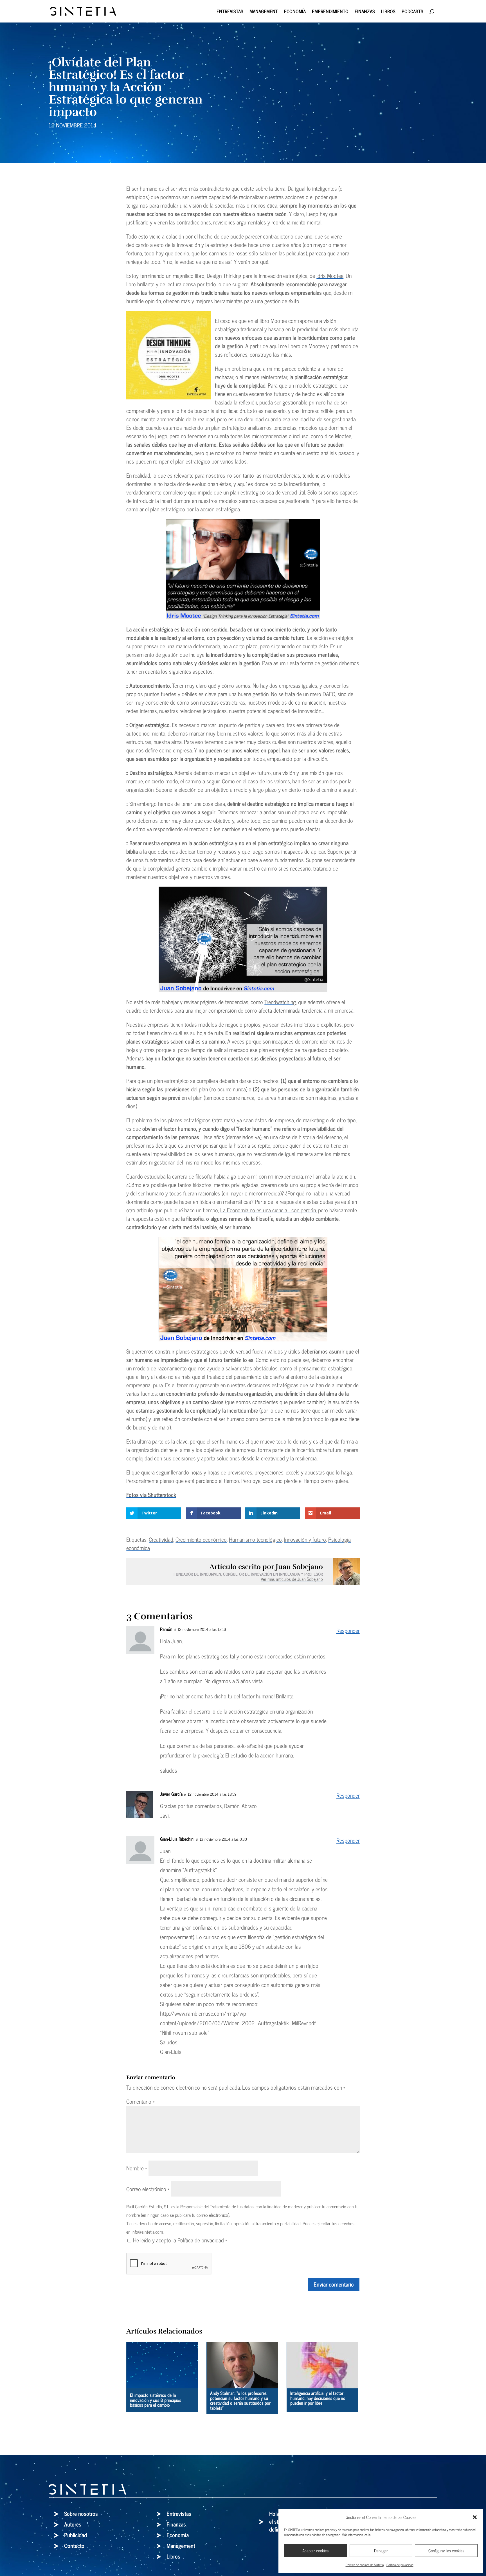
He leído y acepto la (180, 2240)
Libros (388, 12)
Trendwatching (280, 1002)
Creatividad (161, 1539)
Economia (178, 2535)
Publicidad (76, 2535)
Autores (73, 2524)
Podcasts (412, 12)
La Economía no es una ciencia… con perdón (268, 1210)
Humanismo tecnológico (255, 1539)
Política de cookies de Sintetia (365, 2565)
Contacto (74, 2545)
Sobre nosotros (81, 2513)
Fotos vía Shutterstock (151, 1495)
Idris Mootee (330, 276)
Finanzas (365, 12)
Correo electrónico (148, 2189)
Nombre (137, 2168)
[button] (475, 2517)
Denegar (381, 2551)
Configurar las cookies (446, 2551)
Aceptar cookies (315, 2551)
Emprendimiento (330, 12)
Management (264, 12)
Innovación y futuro (305, 1539)
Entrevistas (230, 12)
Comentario (140, 2101)
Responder (348, 1630)
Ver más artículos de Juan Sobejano (292, 1579)
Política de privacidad (400, 2565)
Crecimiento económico (201, 1539)
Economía (295, 12)
